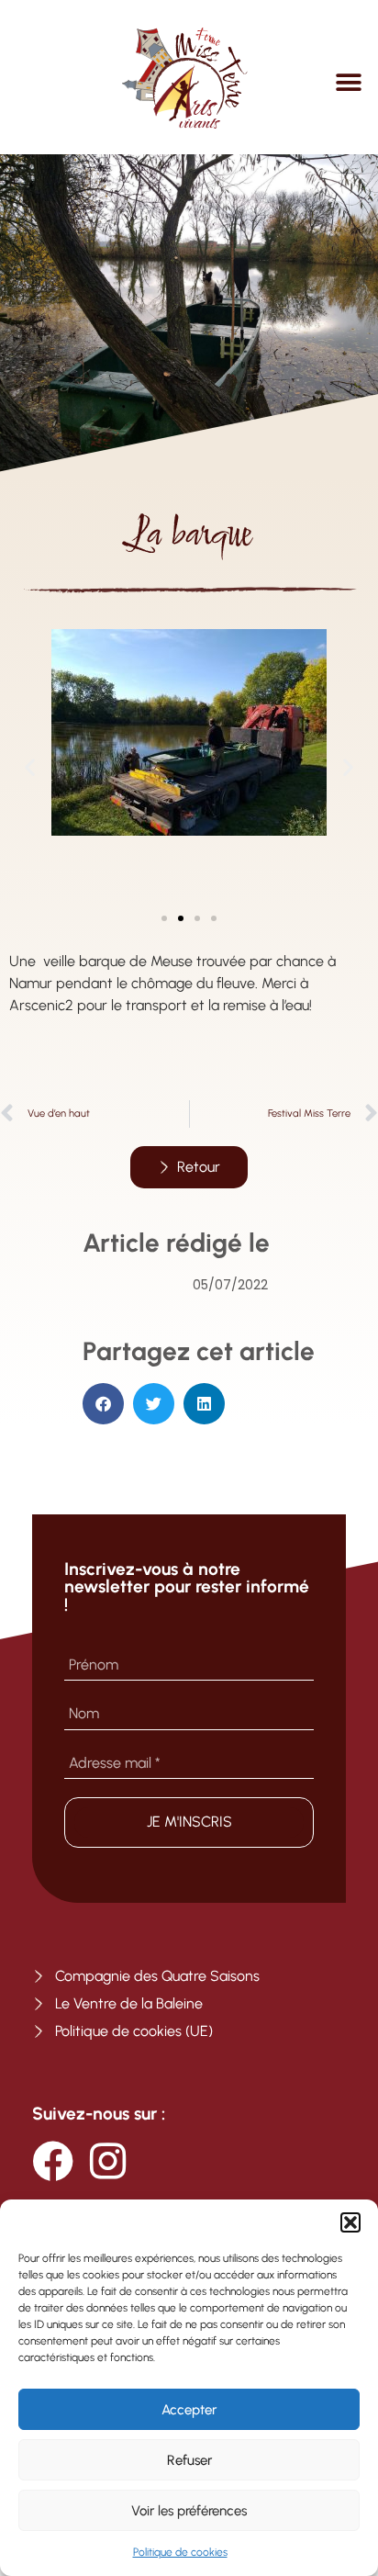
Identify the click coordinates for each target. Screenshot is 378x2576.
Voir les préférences (189, 2511)
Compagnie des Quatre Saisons (157, 1976)
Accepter (189, 2410)
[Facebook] (53, 2161)
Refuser (189, 2460)
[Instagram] (108, 2161)
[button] (350, 2222)
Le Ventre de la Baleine (129, 2003)
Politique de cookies (180, 2552)
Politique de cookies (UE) (134, 2031)
